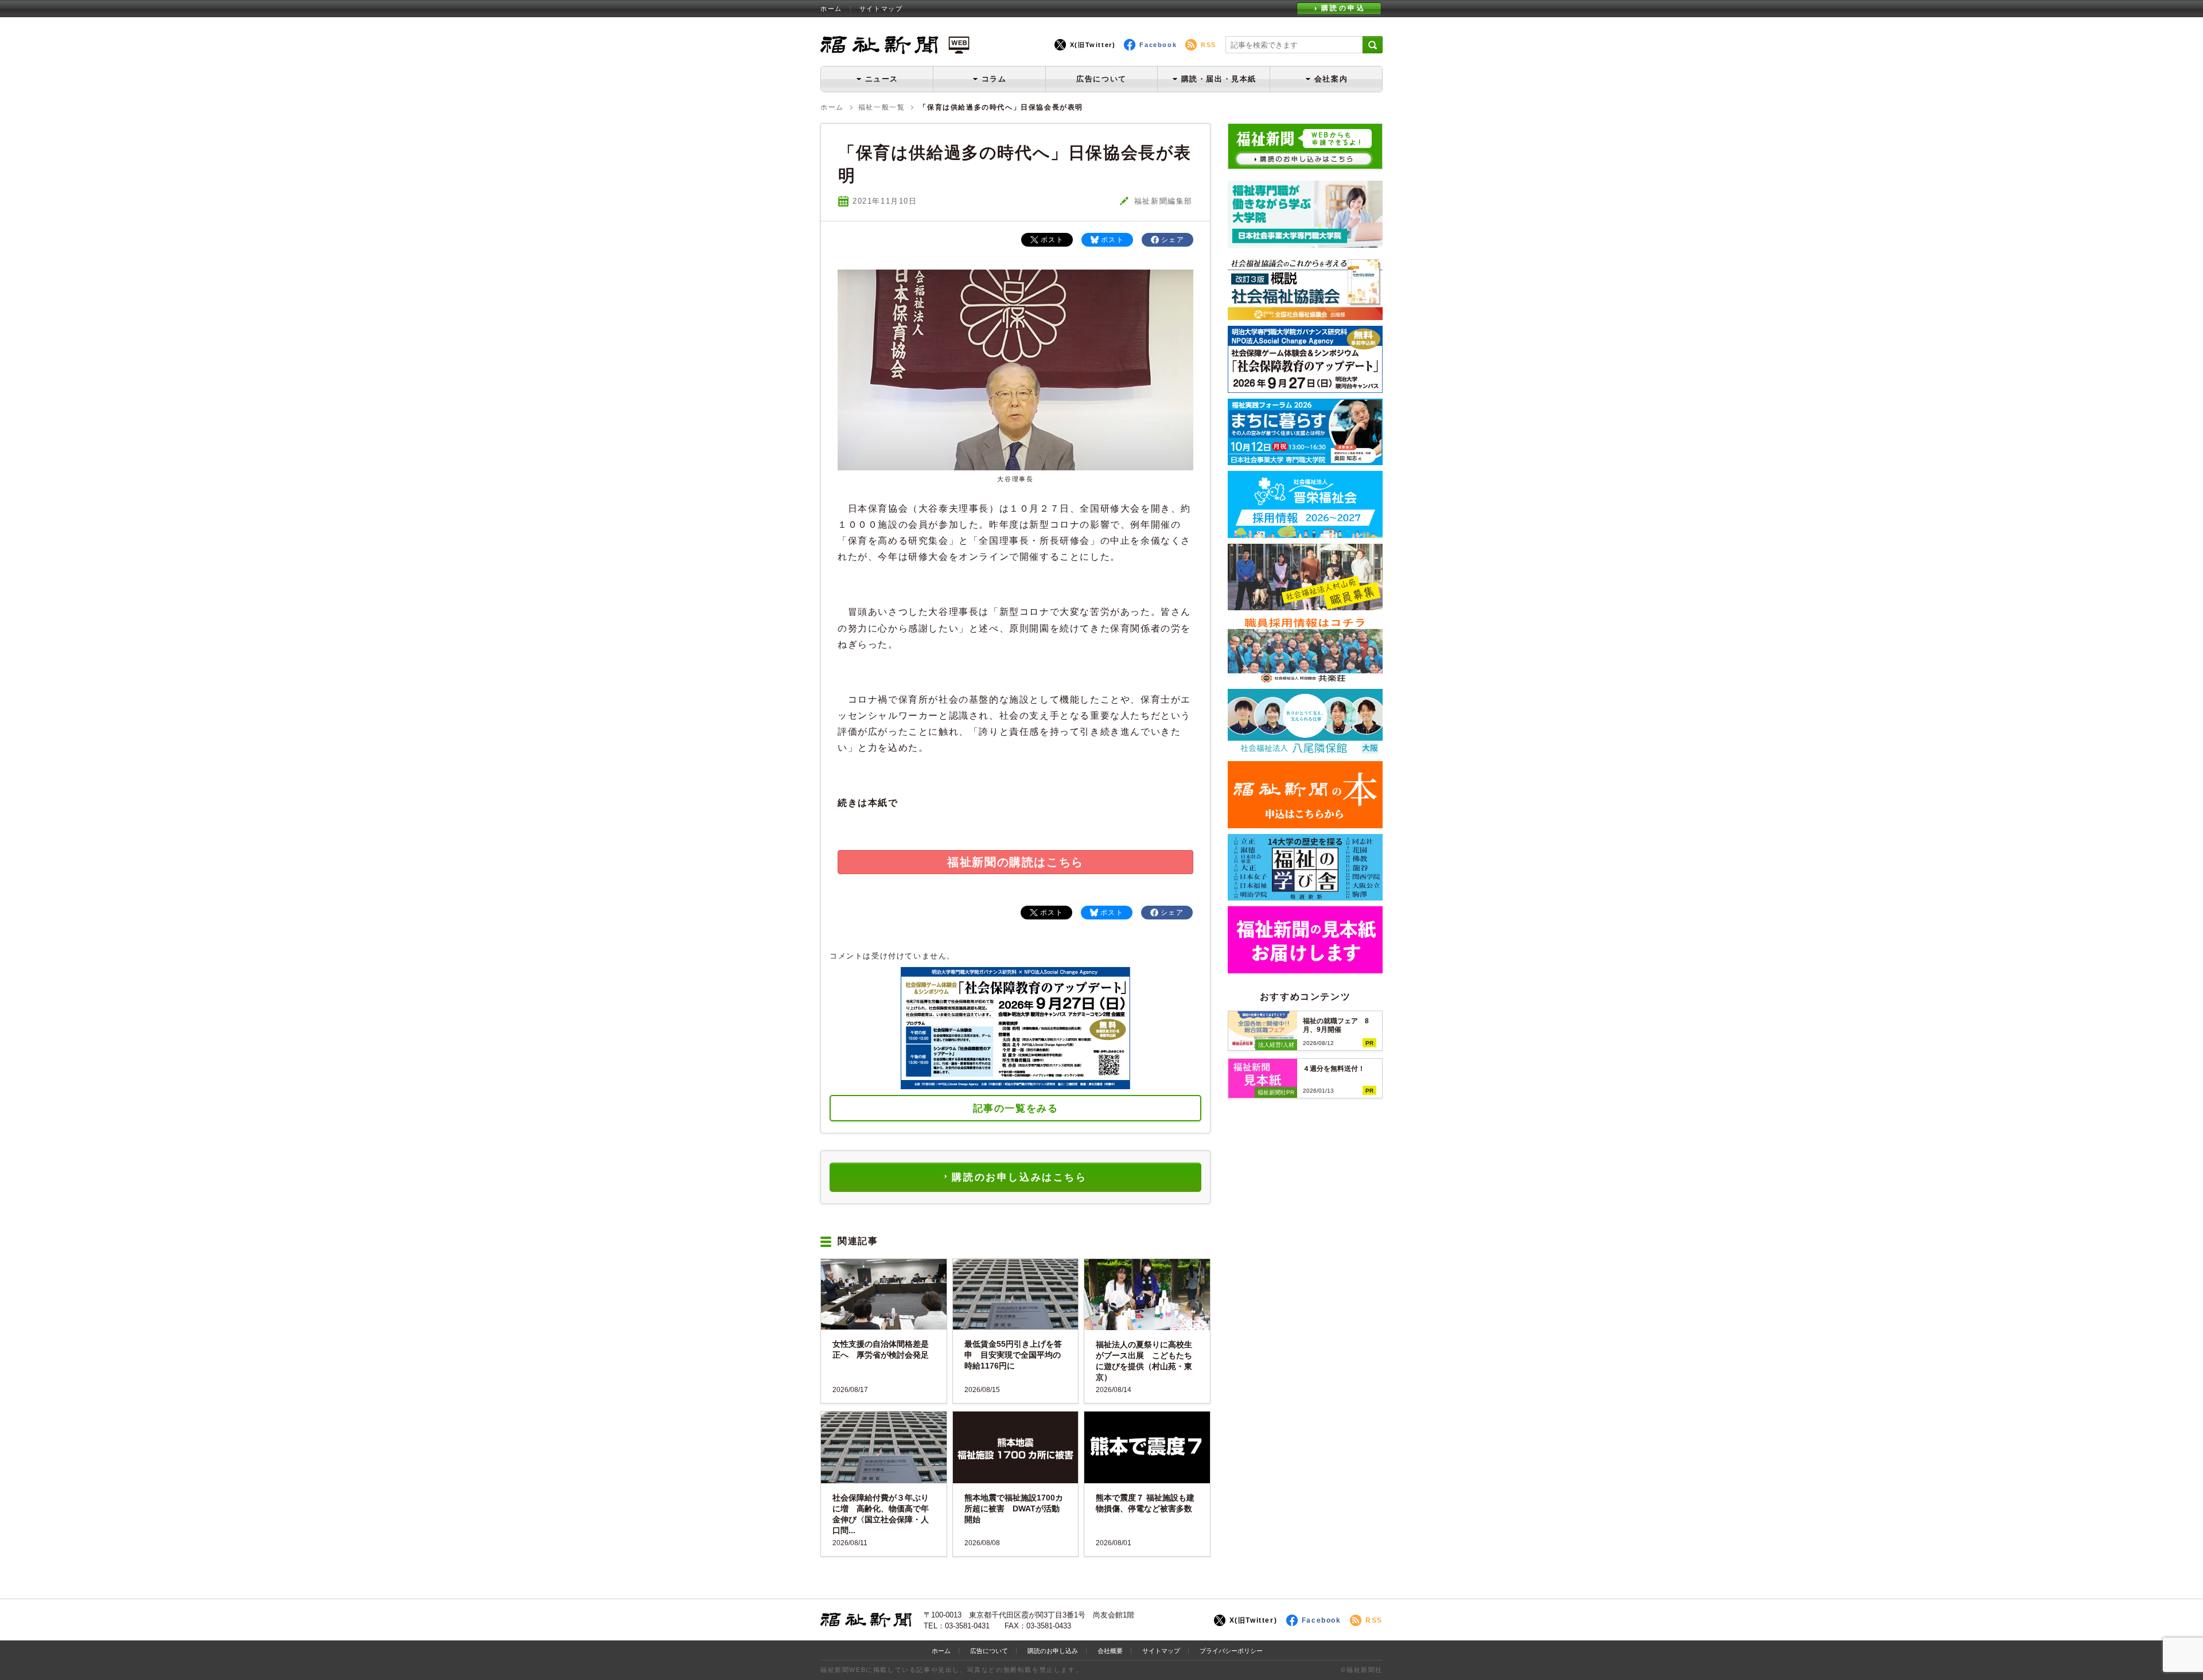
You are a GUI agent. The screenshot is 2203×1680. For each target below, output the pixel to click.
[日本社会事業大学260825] (1305, 461)
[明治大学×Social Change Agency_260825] (1305, 389)
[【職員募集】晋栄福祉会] (1305, 534)
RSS (1208, 45)
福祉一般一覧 (882, 107)
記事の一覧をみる (1016, 1108)
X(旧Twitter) (1093, 45)
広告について (1101, 79)
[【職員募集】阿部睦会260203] (1305, 679)
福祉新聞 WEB (895, 44)
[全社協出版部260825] (1305, 316)
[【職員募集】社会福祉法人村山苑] (1305, 606)
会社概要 (1110, 1651)
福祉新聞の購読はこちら (1015, 862)
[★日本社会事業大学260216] (1305, 243)
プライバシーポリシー (1231, 1651)
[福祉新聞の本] (1305, 824)
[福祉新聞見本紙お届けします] (1305, 969)
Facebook (1158, 45)
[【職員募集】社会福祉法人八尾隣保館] (1305, 751)
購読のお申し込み (1053, 1651)
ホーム (831, 9)
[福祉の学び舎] (1305, 896)
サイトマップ (881, 9)
